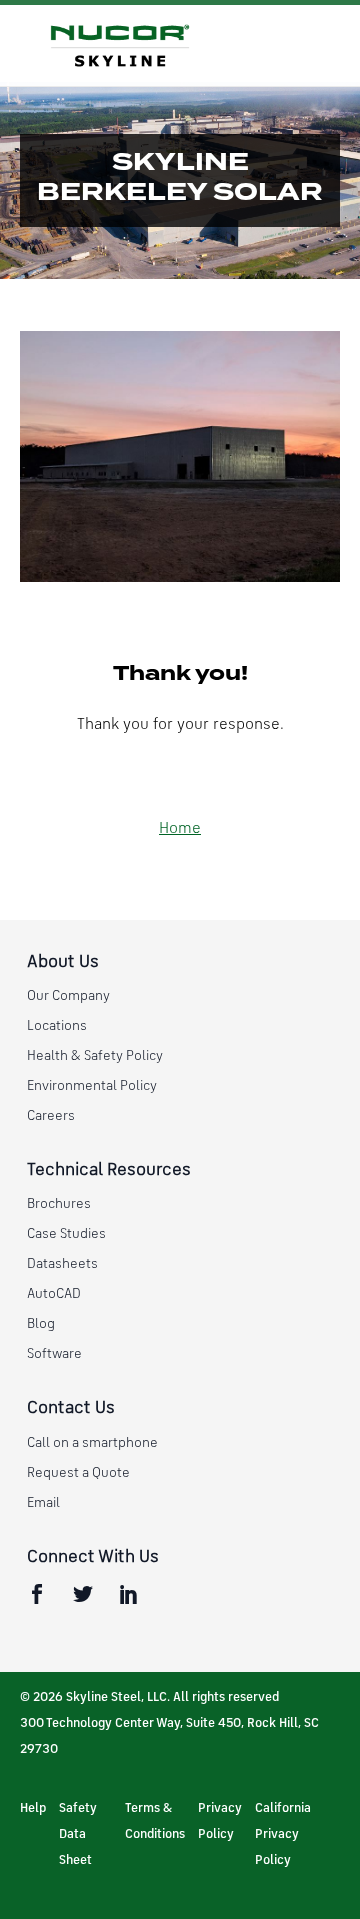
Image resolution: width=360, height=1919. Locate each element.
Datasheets (62, 1264)
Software (54, 1354)
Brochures (59, 1204)
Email (43, 1503)
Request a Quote (78, 1473)
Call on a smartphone (92, 1443)
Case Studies (66, 1234)
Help (33, 1808)
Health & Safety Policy (95, 1056)
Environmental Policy (92, 1086)
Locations (57, 1026)
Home (180, 829)
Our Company (68, 996)
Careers (51, 1116)
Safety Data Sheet (78, 1834)
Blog (41, 1324)
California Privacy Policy (283, 1834)
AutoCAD (54, 1294)
